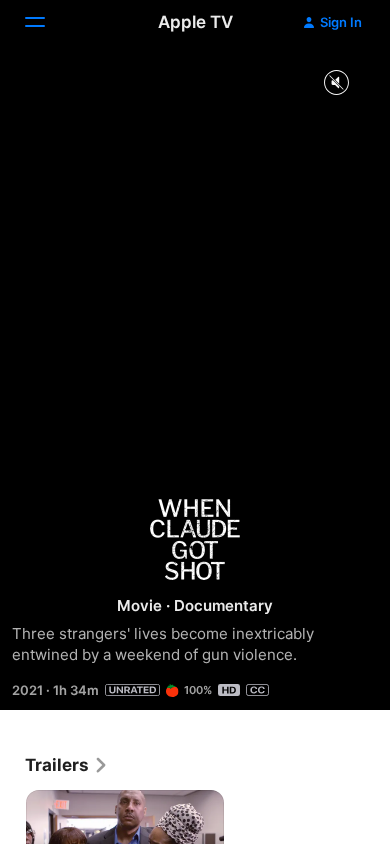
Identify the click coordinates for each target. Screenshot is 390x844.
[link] (67, 765)
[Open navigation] (47, 22)
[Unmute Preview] (336, 83)
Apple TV (195, 22)
